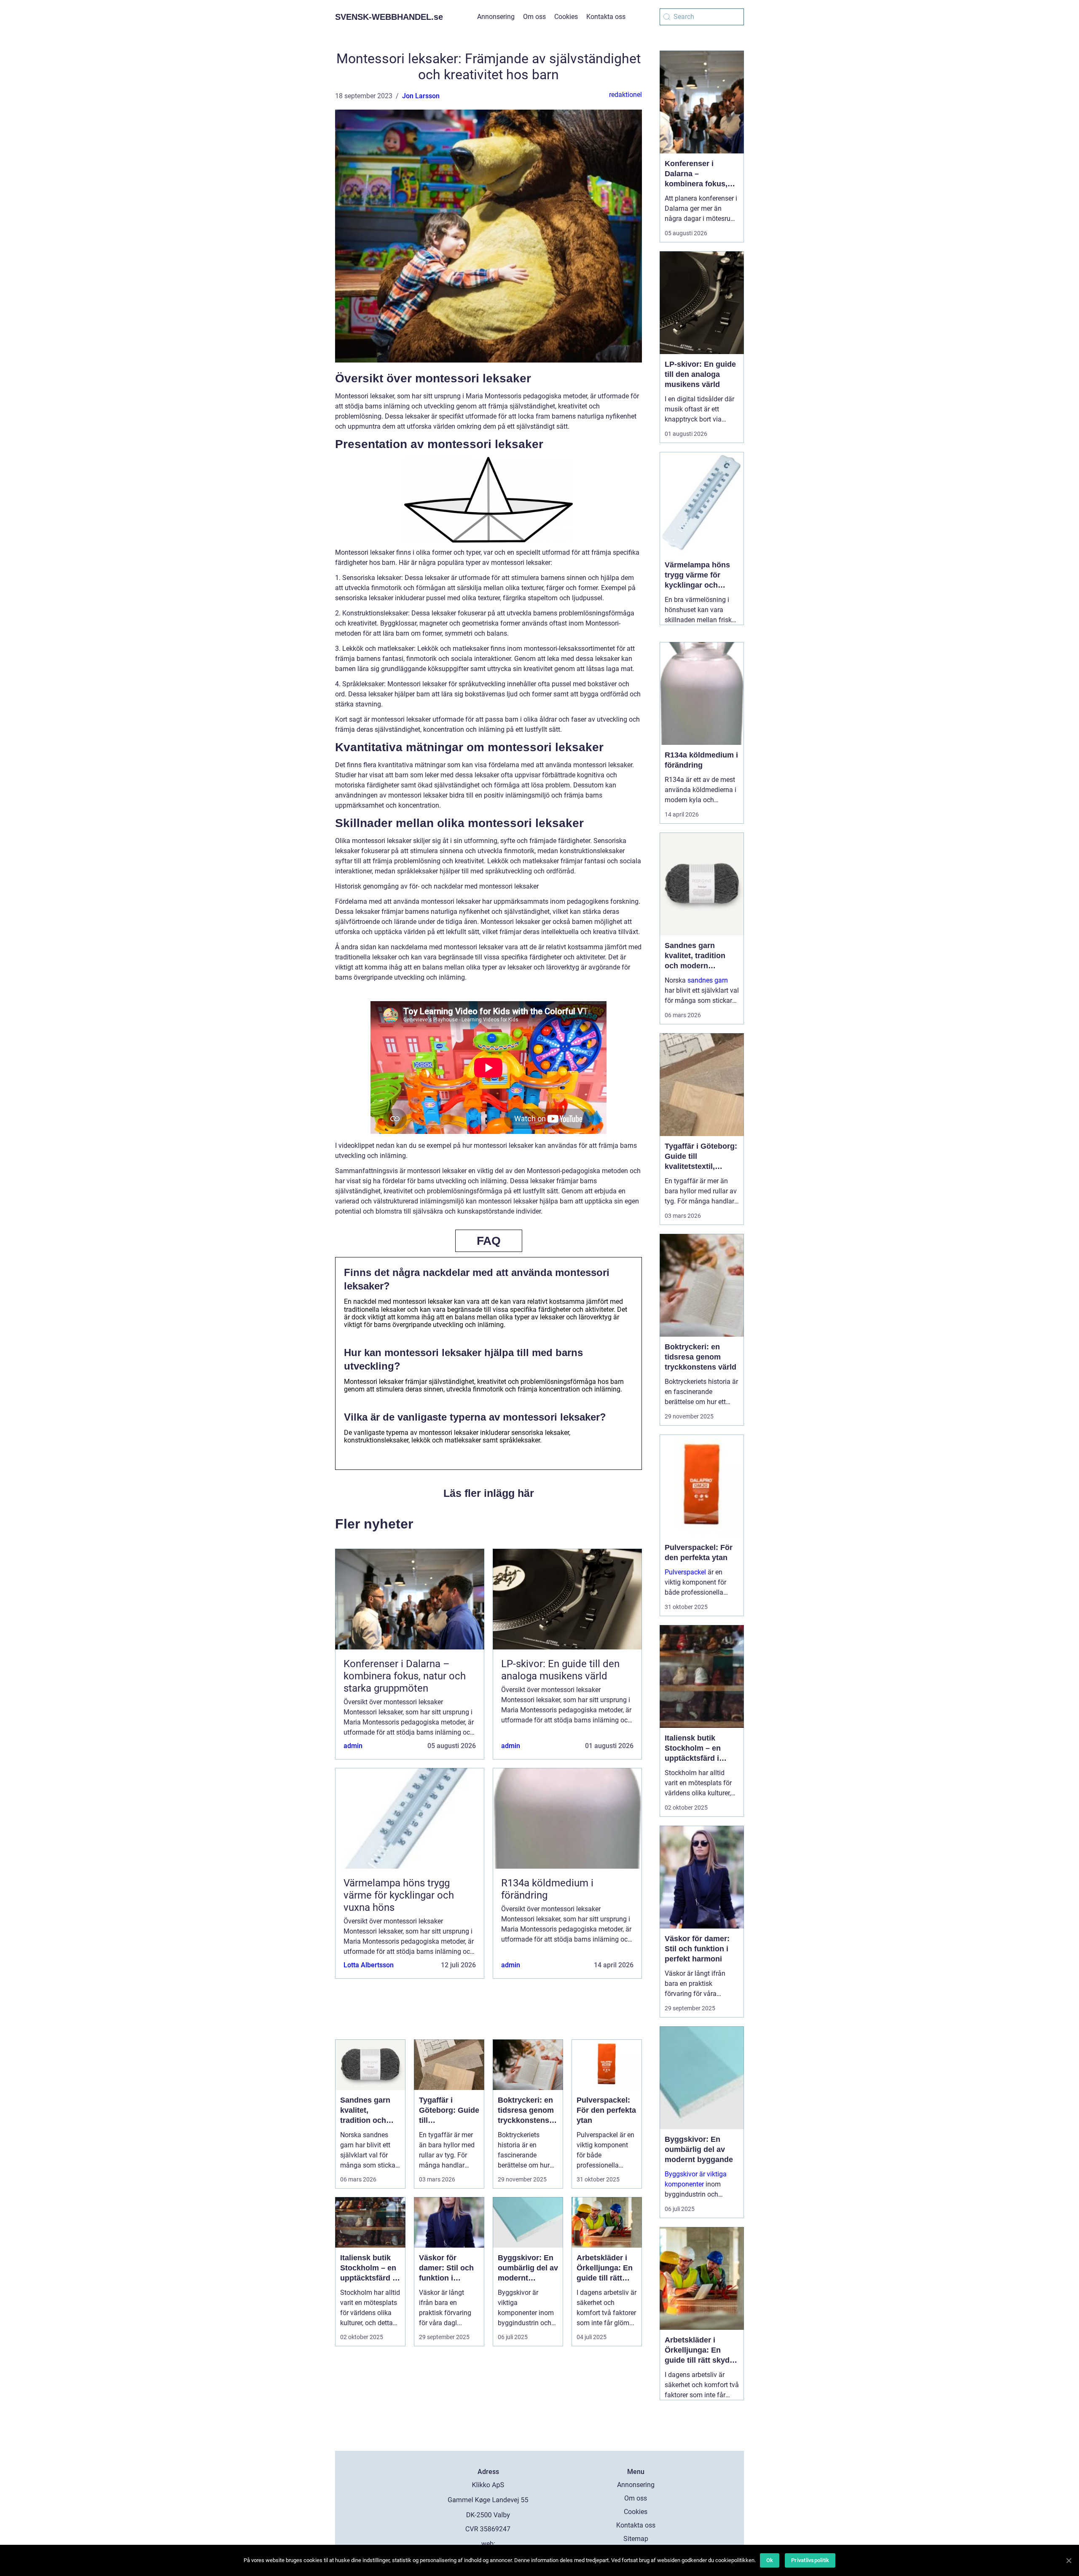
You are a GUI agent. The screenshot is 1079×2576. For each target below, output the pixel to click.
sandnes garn (708, 980)
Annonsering (496, 17)
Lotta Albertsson (369, 1965)
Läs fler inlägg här (489, 1493)
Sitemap (636, 2539)
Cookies (566, 17)
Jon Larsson (421, 96)
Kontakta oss (606, 17)
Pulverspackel (685, 1572)
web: (488, 2544)
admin (353, 1746)
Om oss (534, 17)
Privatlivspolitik (810, 2560)
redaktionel (625, 95)
